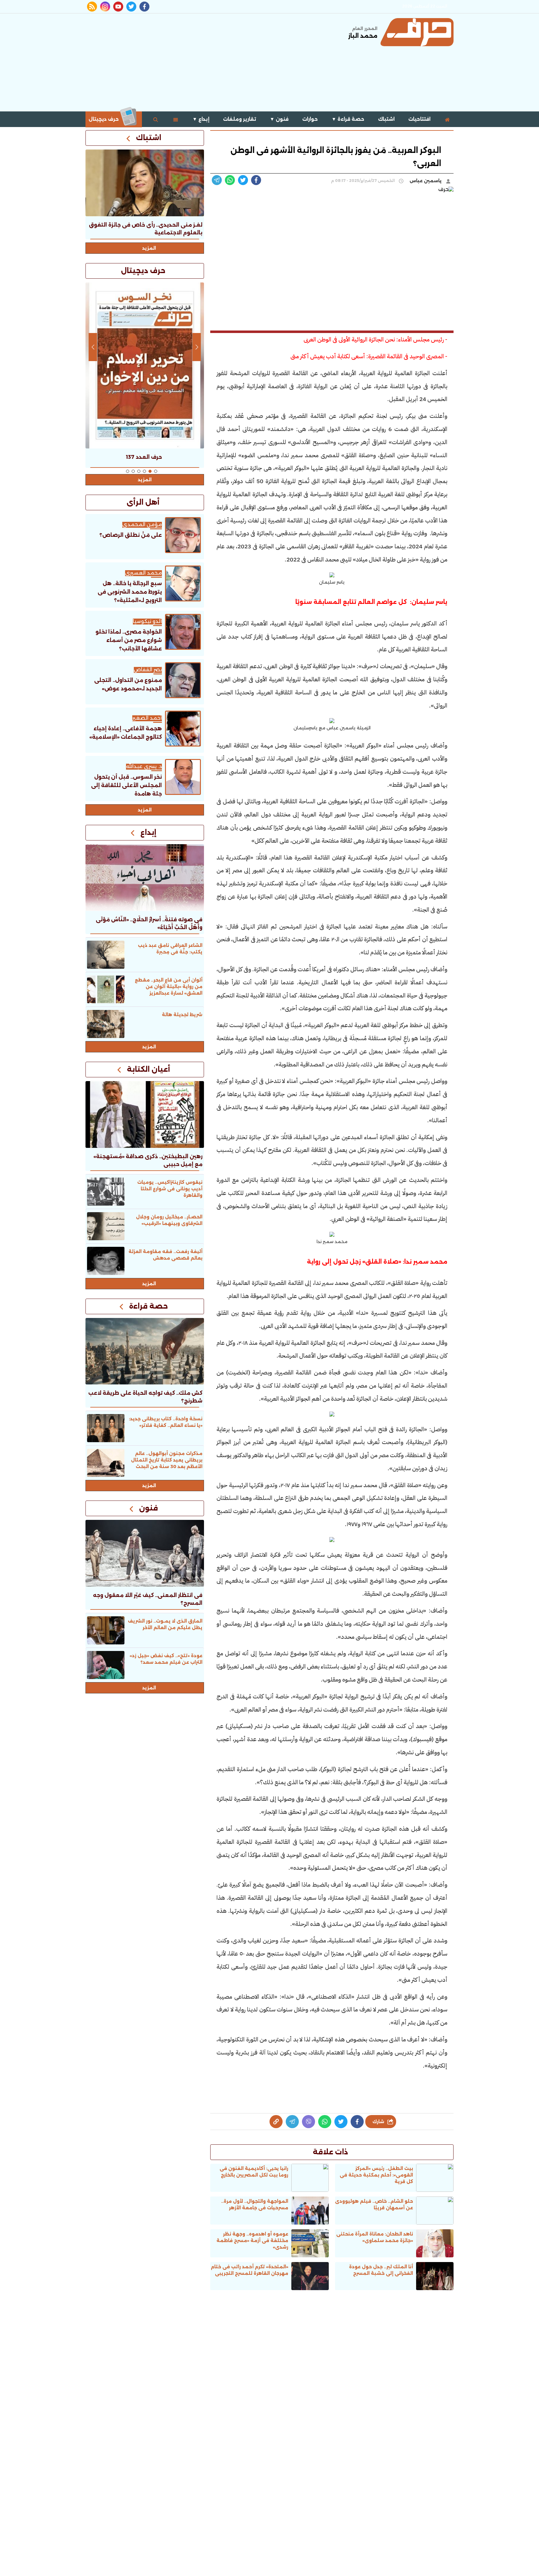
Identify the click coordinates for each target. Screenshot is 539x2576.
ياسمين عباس (426, 181)
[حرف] (417, 32)
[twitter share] (243, 180)
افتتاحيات (419, 119)
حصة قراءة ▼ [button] (348, 119)
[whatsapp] (276, 2122)
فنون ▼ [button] (279, 119)
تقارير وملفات (240, 119)
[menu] (176, 119)
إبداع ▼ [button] (201, 119)
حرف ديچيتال (104, 119)
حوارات (310, 119)
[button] (156, 471)
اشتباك (386, 119)
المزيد (149, 248)
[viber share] (217, 180)
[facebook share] (256, 180)
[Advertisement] (199, 62)
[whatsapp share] (230, 180)
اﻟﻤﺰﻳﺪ (145, 810)
